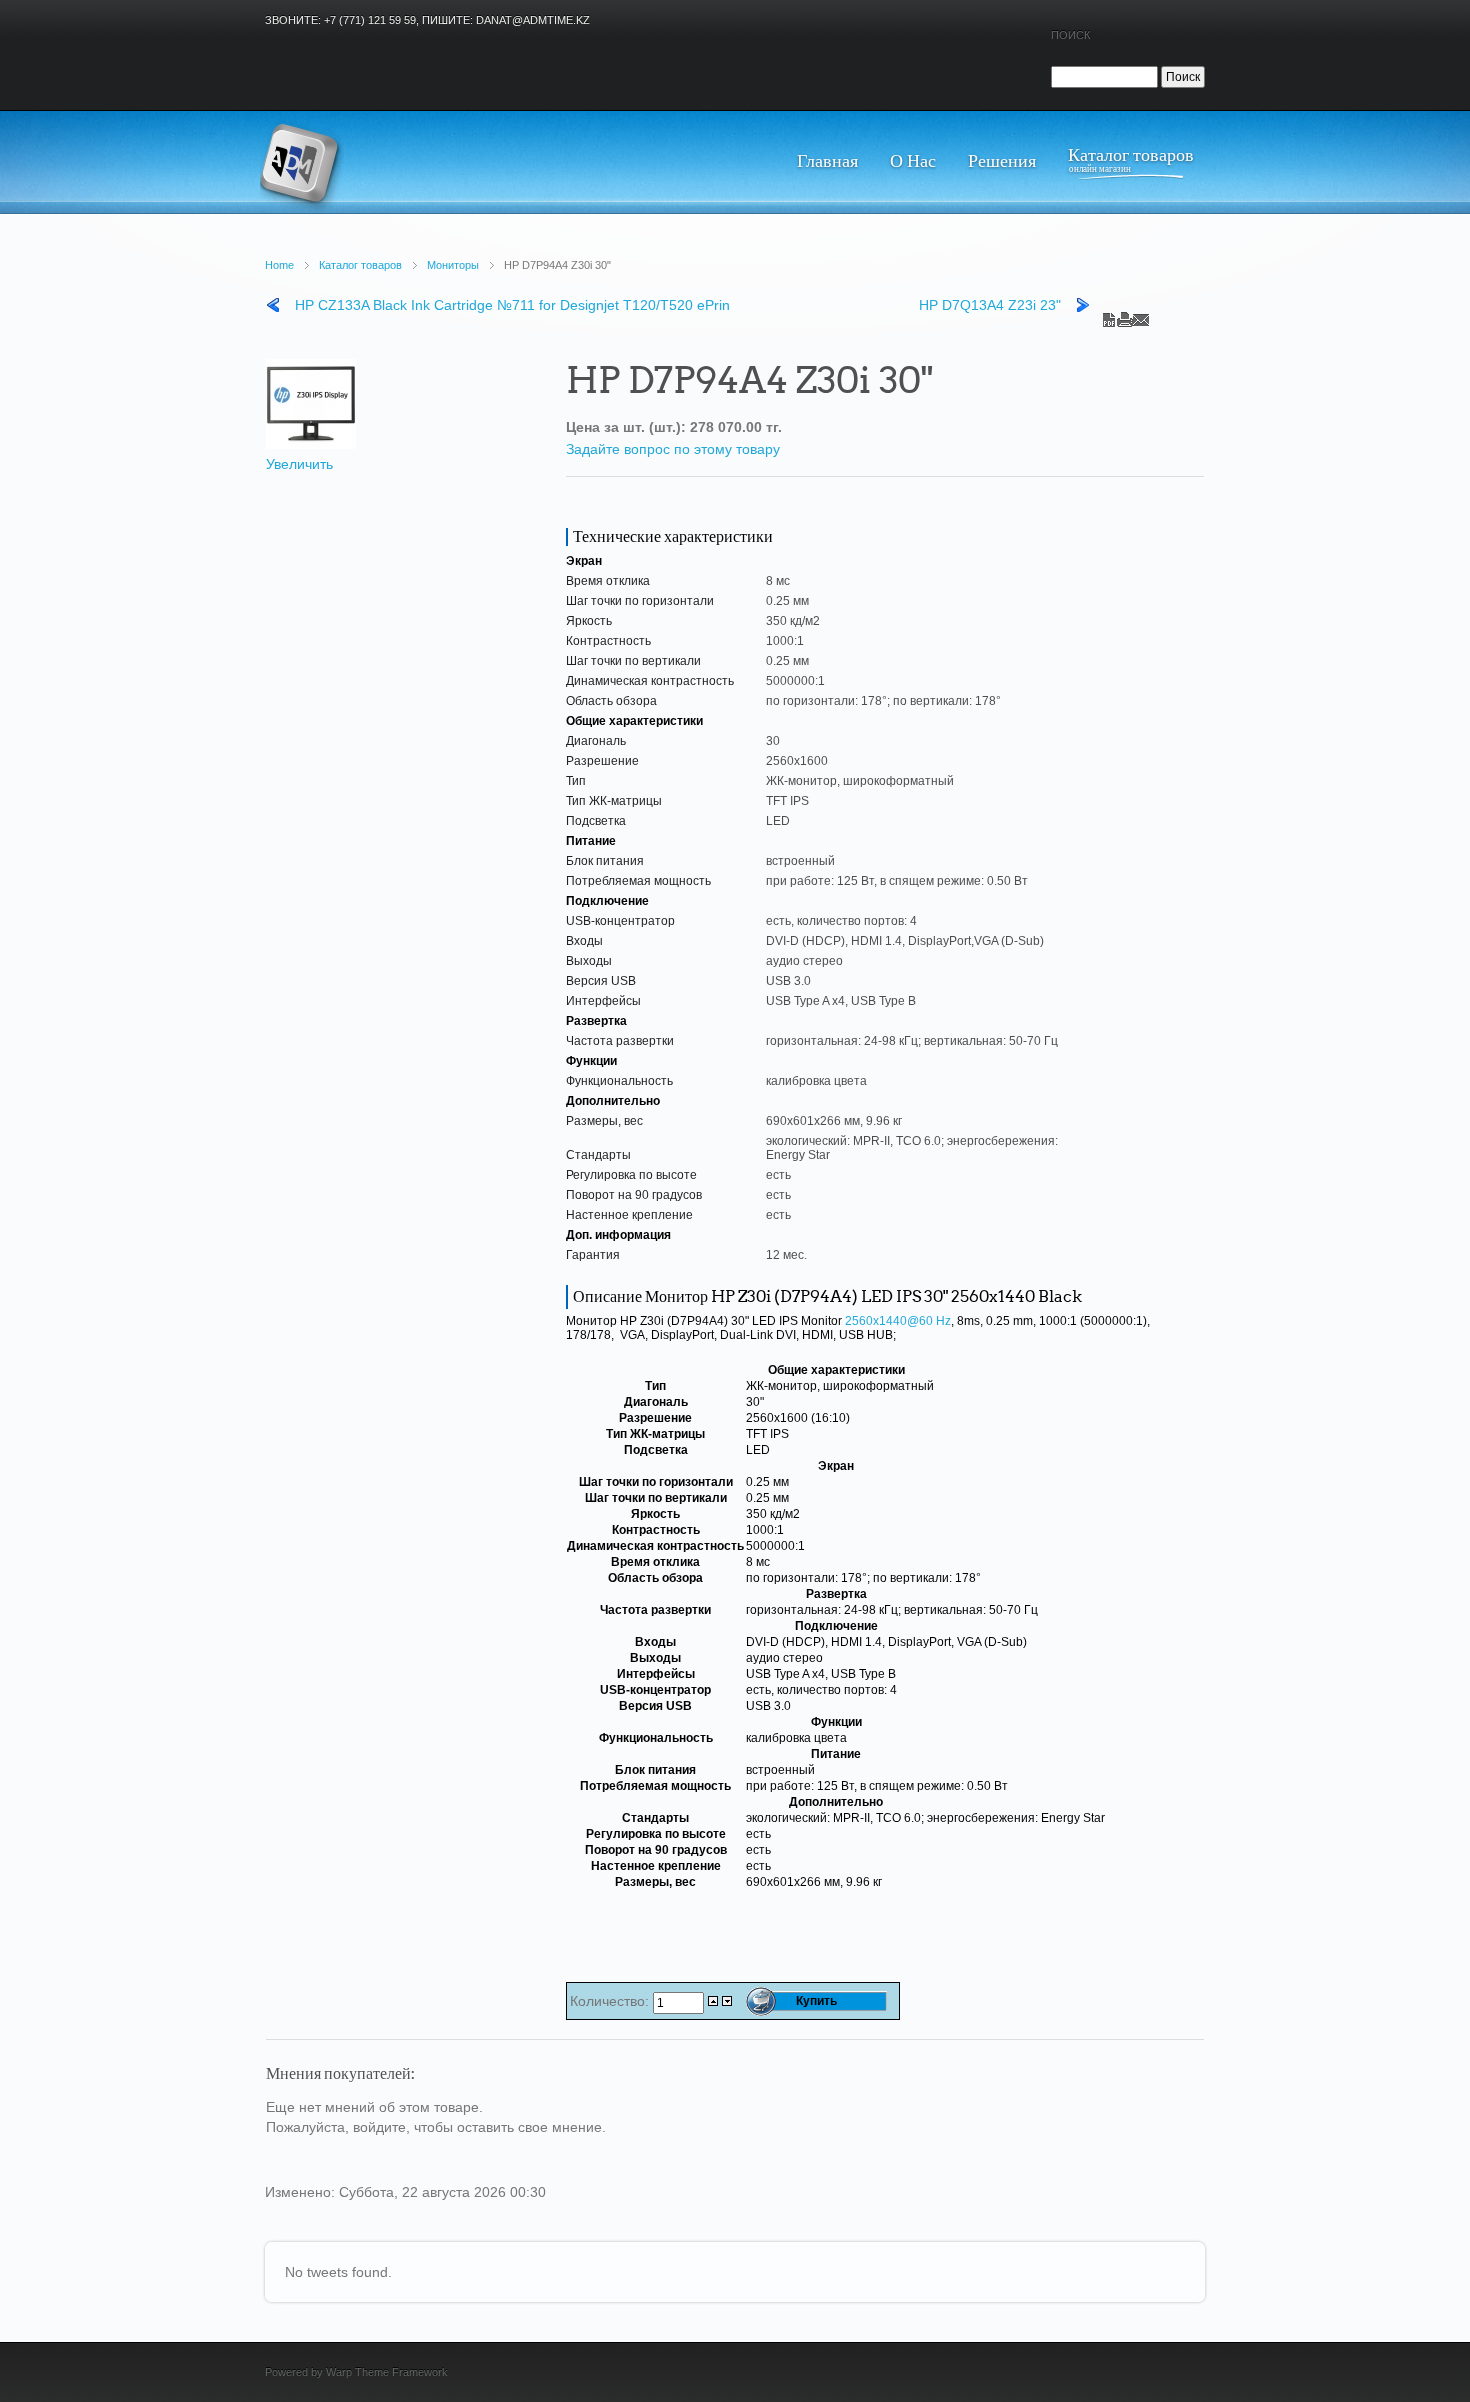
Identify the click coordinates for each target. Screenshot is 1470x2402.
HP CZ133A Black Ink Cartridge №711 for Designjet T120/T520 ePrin (512, 305)
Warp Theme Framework (387, 2372)
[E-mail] (1141, 315)
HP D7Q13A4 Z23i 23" (990, 305)
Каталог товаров (360, 265)
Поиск (1070, 35)
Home (279, 265)
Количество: (611, 2001)
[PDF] (1109, 315)
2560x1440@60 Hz (898, 1321)
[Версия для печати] (1125, 315)
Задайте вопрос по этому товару (673, 449)
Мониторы (453, 265)
